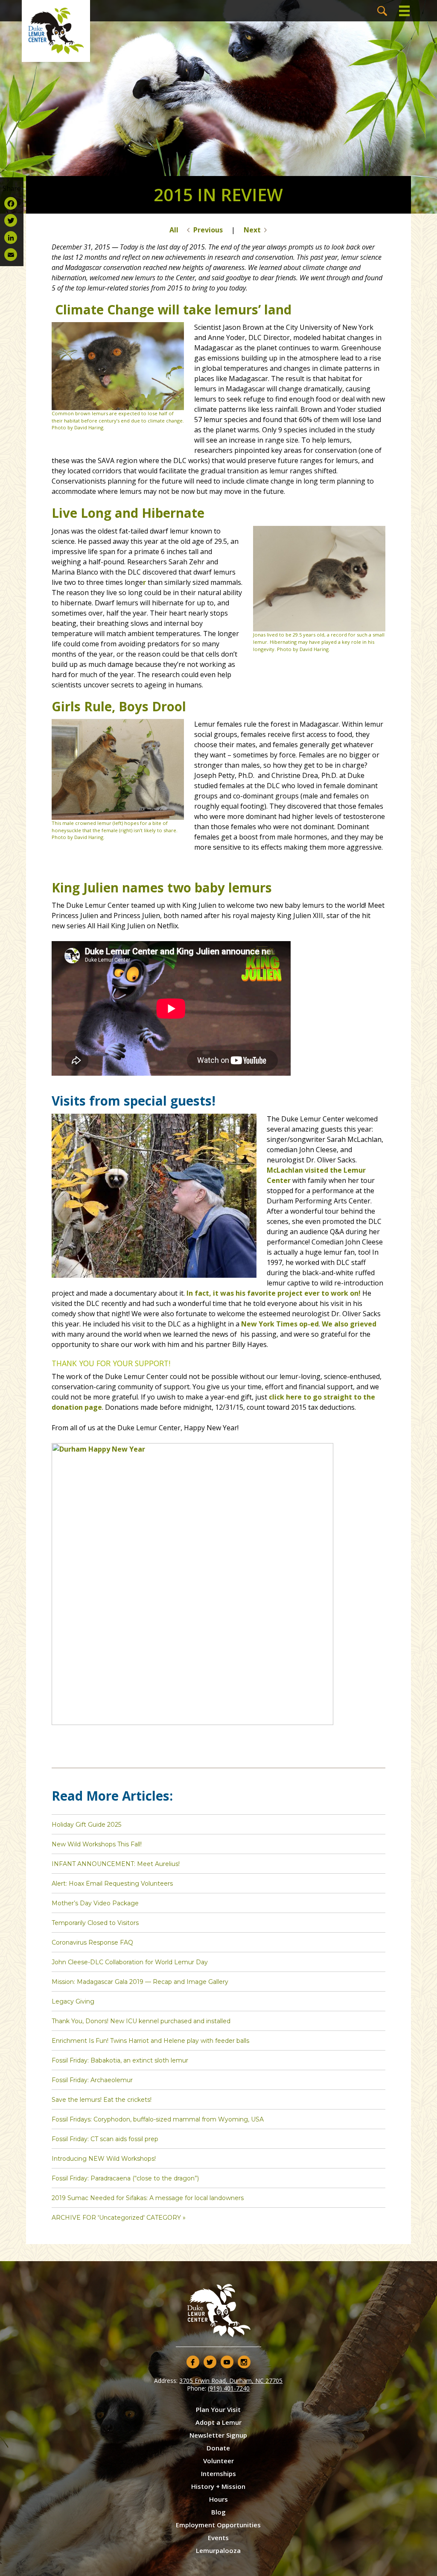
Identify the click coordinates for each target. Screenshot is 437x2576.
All (174, 230)
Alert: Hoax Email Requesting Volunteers (112, 1884)
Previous (208, 230)
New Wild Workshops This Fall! (97, 1844)
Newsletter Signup (218, 2435)
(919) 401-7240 (229, 2388)
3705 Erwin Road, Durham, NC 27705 (231, 2381)
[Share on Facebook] (12, 203)
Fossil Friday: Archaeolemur (92, 2080)
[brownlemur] (118, 408)
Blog (218, 2512)
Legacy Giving (73, 2001)
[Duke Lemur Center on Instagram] (244, 2362)
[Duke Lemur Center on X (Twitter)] (210, 2362)
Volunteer (218, 2461)
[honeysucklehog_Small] (118, 817)
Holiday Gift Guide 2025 (86, 1825)
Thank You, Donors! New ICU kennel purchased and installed (141, 2021)
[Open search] (382, 11)
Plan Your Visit (218, 2409)
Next (252, 230)
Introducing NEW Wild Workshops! (104, 2159)
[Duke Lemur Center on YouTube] (227, 2362)
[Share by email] (12, 255)
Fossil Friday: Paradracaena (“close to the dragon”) (125, 2178)
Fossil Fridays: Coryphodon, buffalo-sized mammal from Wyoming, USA (158, 2119)
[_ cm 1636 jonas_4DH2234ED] (319, 629)
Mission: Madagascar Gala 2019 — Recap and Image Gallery (140, 1982)
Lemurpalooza (218, 2550)
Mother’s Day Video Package (95, 1903)
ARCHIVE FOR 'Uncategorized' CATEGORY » (119, 2218)
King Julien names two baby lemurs (162, 888)
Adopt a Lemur (218, 2422)
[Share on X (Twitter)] (12, 220)
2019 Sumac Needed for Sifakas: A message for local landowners (148, 2198)
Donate (218, 2448)
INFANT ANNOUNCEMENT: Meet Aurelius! (116, 1864)
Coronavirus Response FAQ (92, 1942)
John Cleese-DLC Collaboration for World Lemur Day (130, 1962)
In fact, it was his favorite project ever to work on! (274, 1293)
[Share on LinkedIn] (12, 238)
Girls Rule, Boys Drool (119, 706)
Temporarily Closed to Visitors (95, 1923)
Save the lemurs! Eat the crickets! (102, 2100)
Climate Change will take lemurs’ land (173, 310)
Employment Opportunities (218, 2525)
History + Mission (218, 2486)
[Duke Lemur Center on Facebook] (193, 2362)
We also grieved (349, 1324)
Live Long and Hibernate (128, 513)
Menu (405, 11)
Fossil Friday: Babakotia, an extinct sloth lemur (120, 2060)
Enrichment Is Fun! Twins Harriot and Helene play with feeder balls (150, 2041)
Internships (218, 2473)
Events (218, 2538)
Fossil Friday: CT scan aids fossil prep (105, 2139)
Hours (218, 2499)
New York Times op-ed (280, 1324)
